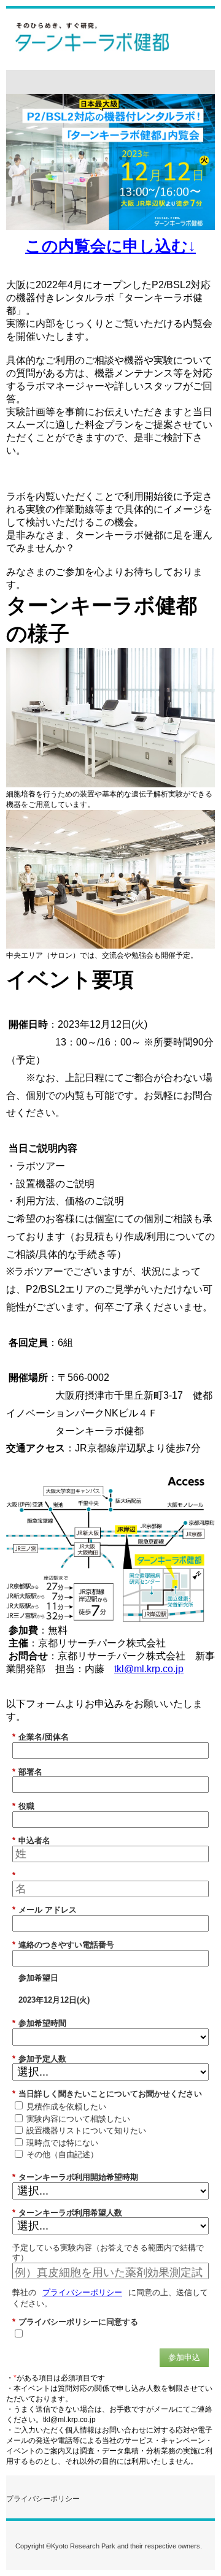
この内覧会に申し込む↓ (110, 246)
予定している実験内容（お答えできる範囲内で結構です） (108, 2253)
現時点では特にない (62, 2143)
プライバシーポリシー (82, 2292)
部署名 (27, 1772)
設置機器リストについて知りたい (86, 2131)
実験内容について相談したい (78, 2119)
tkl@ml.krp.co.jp (149, 1669)
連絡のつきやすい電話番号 (63, 1945)
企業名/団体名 (41, 1737)
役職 (23, 1806)
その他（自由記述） (62, 2154)
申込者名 (31, 1840)
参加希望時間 (39, 2023)
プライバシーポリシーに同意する (75, 2322)
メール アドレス (45, 1910)
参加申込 (184, 2357)
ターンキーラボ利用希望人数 (67, 2213)
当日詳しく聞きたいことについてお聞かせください (107, 2094)
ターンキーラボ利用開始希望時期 (75, 2177)
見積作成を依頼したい (66, 2107)
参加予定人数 (39, 2059)
